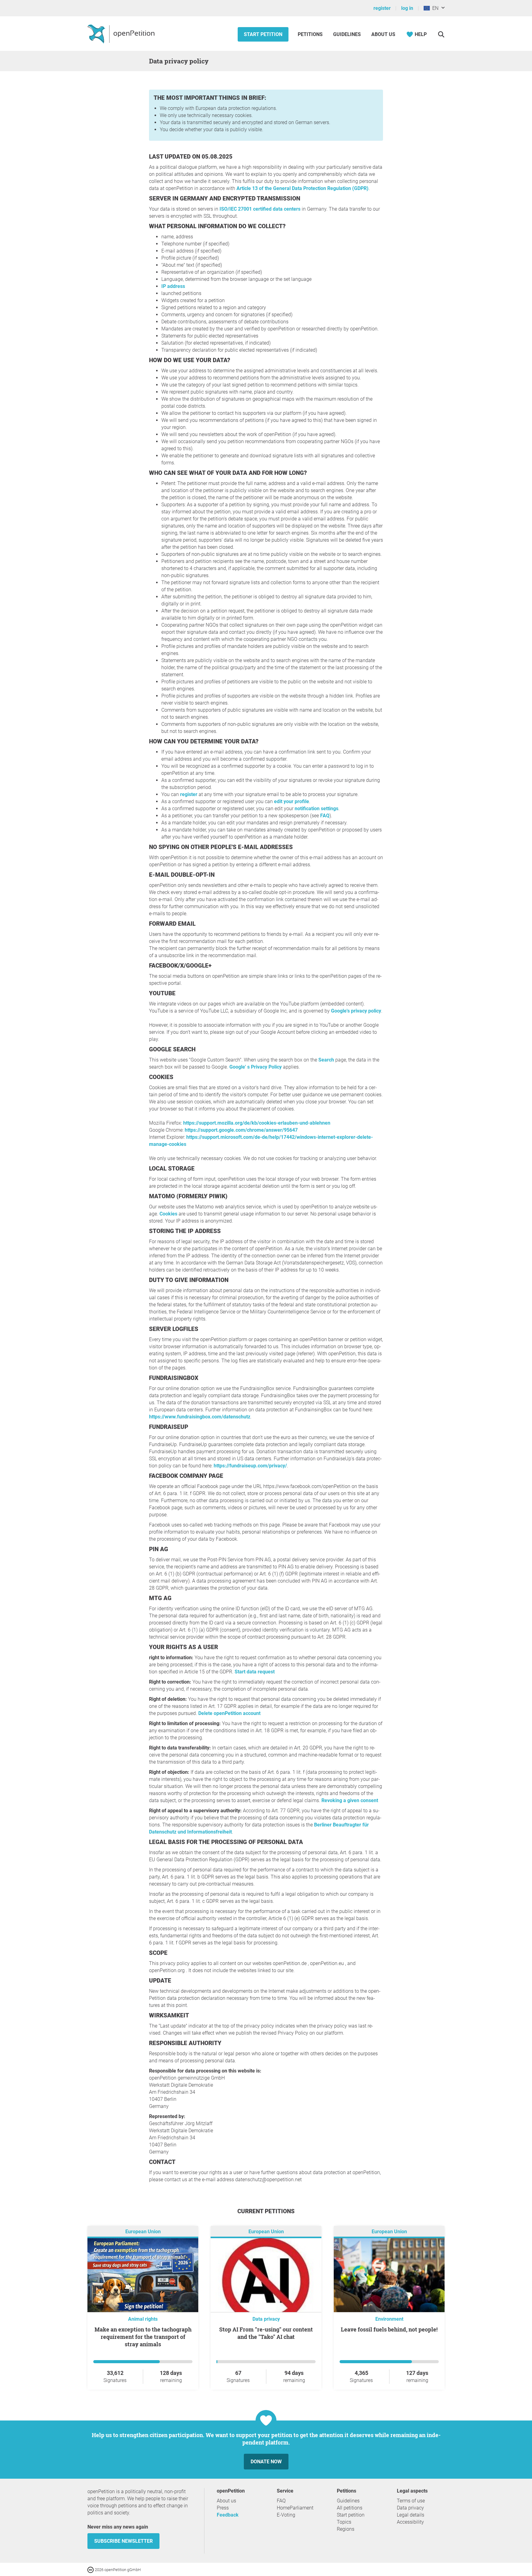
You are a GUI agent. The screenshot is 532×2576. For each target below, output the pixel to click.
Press (223, 2508)
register (382, 8)
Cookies (168, 1214)
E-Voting (286, 2515)
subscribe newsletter (123, 2541)
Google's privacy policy (356, 1011)
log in (407, 8)
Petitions (311, 34)
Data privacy (266, 2319)
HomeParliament (295, 2508)
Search (326, 1060)
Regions (346, 2529)
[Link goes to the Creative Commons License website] (91, 2569)
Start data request (255, 1672)
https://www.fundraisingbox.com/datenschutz (200, 1417)
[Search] (441, 34)
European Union (143, 2232)
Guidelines (347, 34)
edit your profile (292, 801)
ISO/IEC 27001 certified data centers (260, 209)
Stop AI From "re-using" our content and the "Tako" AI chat (266, 2333)
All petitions (350, 2508)
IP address (173, 286)
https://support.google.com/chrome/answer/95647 (241, 1130)
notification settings (316, 809)
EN (434, 8)
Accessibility (410, 2522)
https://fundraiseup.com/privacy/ (250, 1466)
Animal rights (143, 2319)
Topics (344, 2522)
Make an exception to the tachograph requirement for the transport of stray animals (143, 2337)
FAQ (325, 816)
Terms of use (411, 2501)
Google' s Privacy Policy (256, 1067)
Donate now (266, 2462)
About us (383, 34)
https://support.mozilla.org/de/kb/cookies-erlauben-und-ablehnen (257, 1123)
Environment (389, 2319)
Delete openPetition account (229, 1713)
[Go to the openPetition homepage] (122, 34)
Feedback (228, 2515)
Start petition (263, 34)
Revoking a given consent (350, 1800)
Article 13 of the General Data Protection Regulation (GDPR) (302, 188)
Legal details (411, 2515)
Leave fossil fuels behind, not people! (389, 2329)
